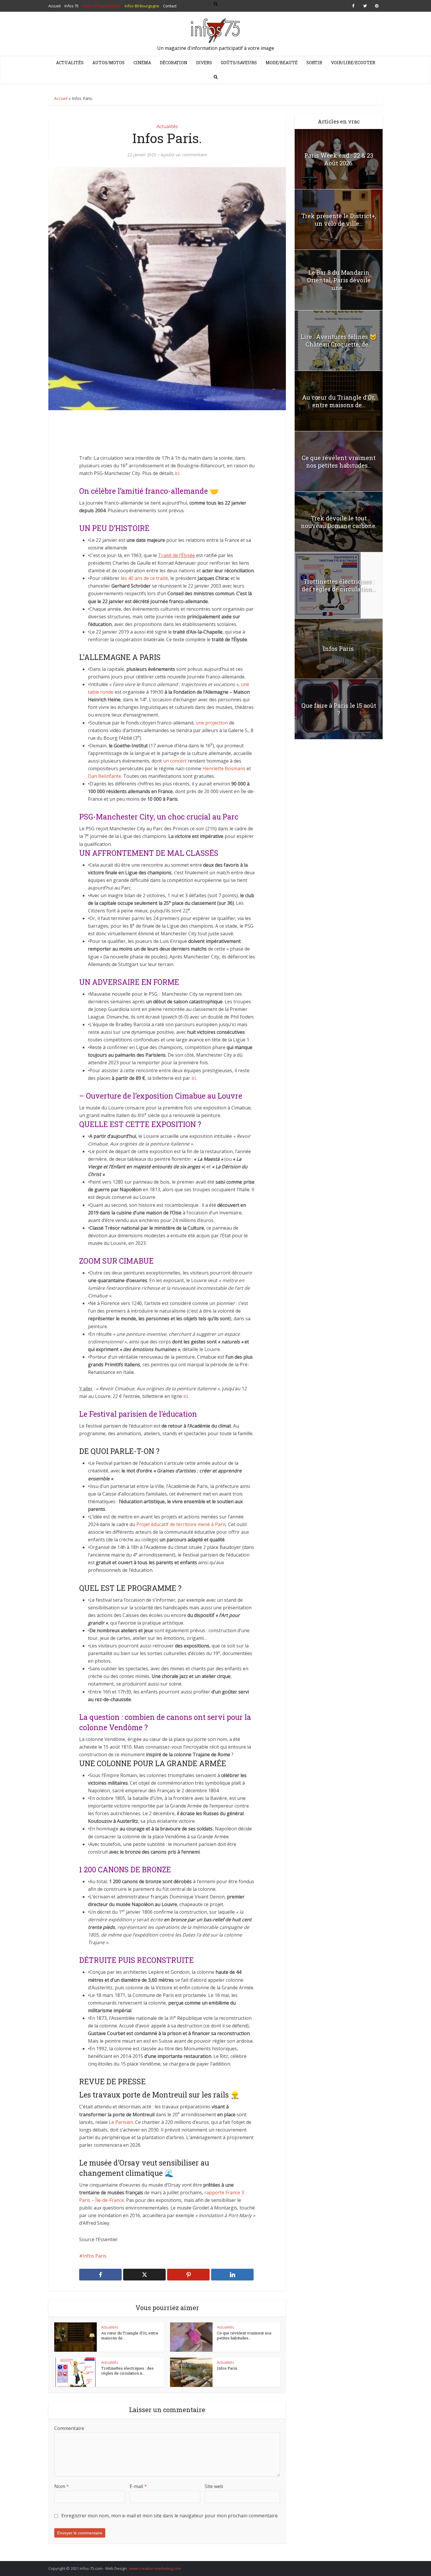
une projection (212, 723)
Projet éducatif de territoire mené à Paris (181, 1524)
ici (177, 473)
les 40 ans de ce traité (144, 578)
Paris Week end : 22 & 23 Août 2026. (339, 159)
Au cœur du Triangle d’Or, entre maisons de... (130, 2336)
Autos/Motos (108, 63)
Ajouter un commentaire (184, 155)
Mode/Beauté (282, 63)
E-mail (138, 2486)
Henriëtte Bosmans (224, 768)
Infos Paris (95, 2256)
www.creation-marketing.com (155, 2568)
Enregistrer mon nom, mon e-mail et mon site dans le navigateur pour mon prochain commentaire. (170, 2516)
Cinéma (142, 63)
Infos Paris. (228, 2368)
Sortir (314, 63)
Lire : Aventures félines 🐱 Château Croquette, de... (339, 340)
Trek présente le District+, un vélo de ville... (339, 220)
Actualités (70, 63)
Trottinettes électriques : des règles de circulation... (339, 585)
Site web (214, 2486)
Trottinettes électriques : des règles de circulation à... (127, 2371)
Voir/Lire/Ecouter (353, 63)
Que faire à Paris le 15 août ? (339, 709)
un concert (175, 761)
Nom (62, 2486)
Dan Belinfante (105, 776)
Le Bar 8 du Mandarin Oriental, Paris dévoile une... (339, 280)
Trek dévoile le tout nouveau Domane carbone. (339, 522)
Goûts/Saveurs (239, 63)
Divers (204, 63)
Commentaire (69, 2428)
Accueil (61, 98)
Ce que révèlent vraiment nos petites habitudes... (244, 2336)
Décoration (174, 63)
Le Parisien (121, 2122)
